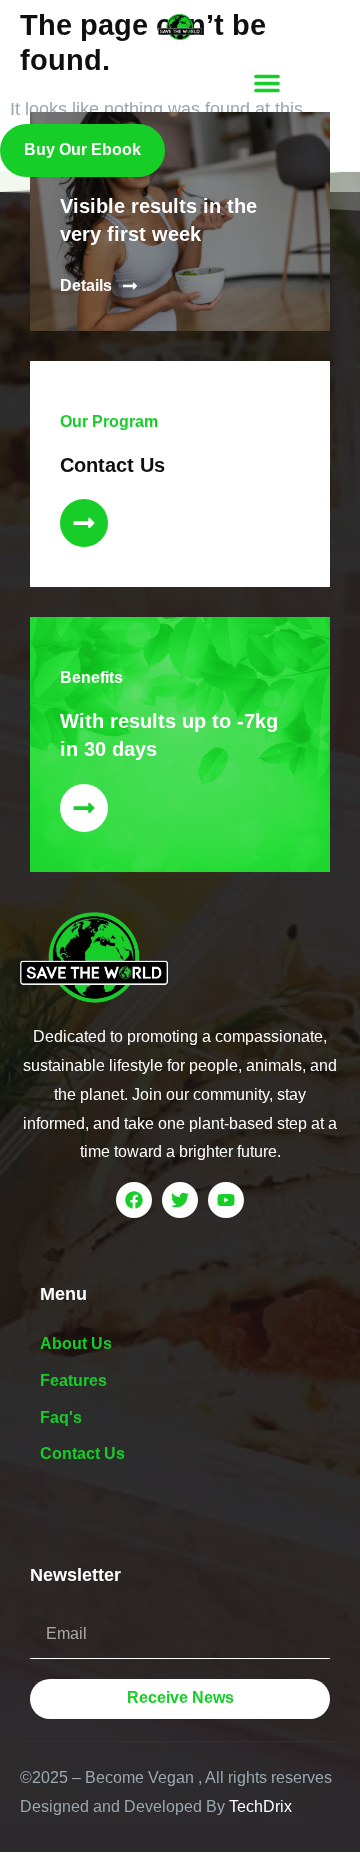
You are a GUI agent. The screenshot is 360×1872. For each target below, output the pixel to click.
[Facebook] (134, 1200)
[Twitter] (180, 1200)
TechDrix (260, 1806)
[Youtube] (226, 1200)
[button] (267, 83)
